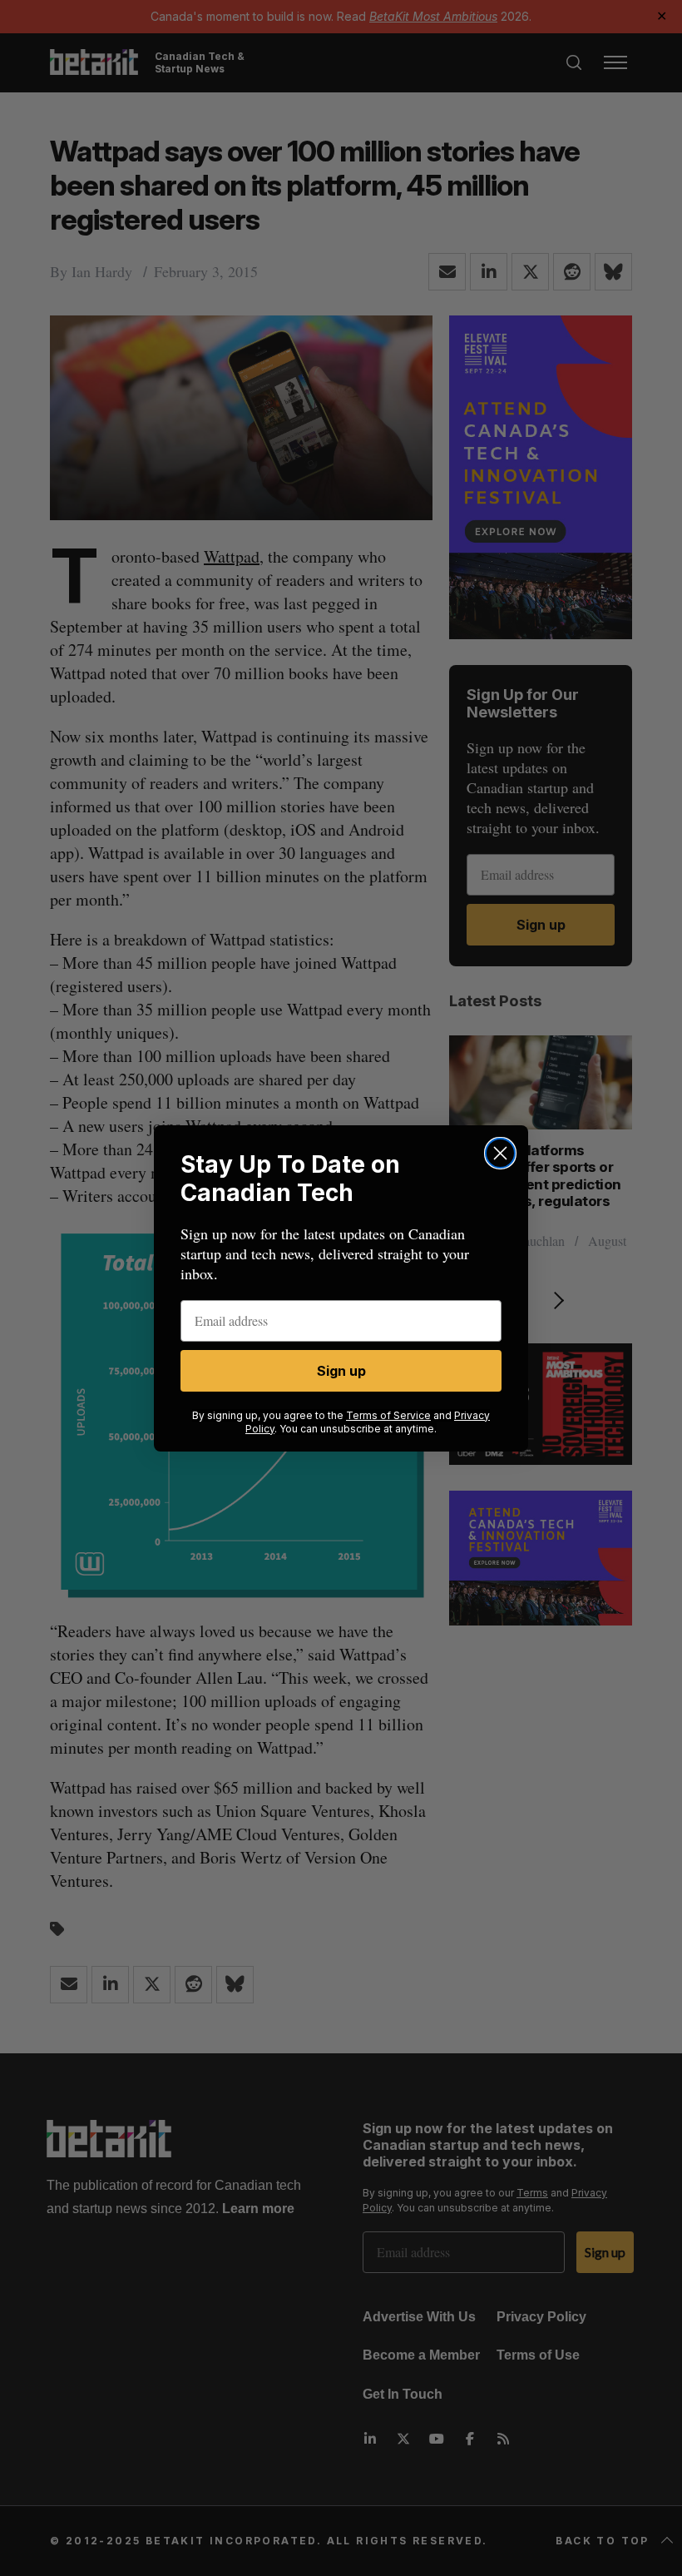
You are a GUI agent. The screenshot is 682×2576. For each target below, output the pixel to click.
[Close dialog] (500, 1153)
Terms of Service (388, 1415)
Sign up (341, 1371)
